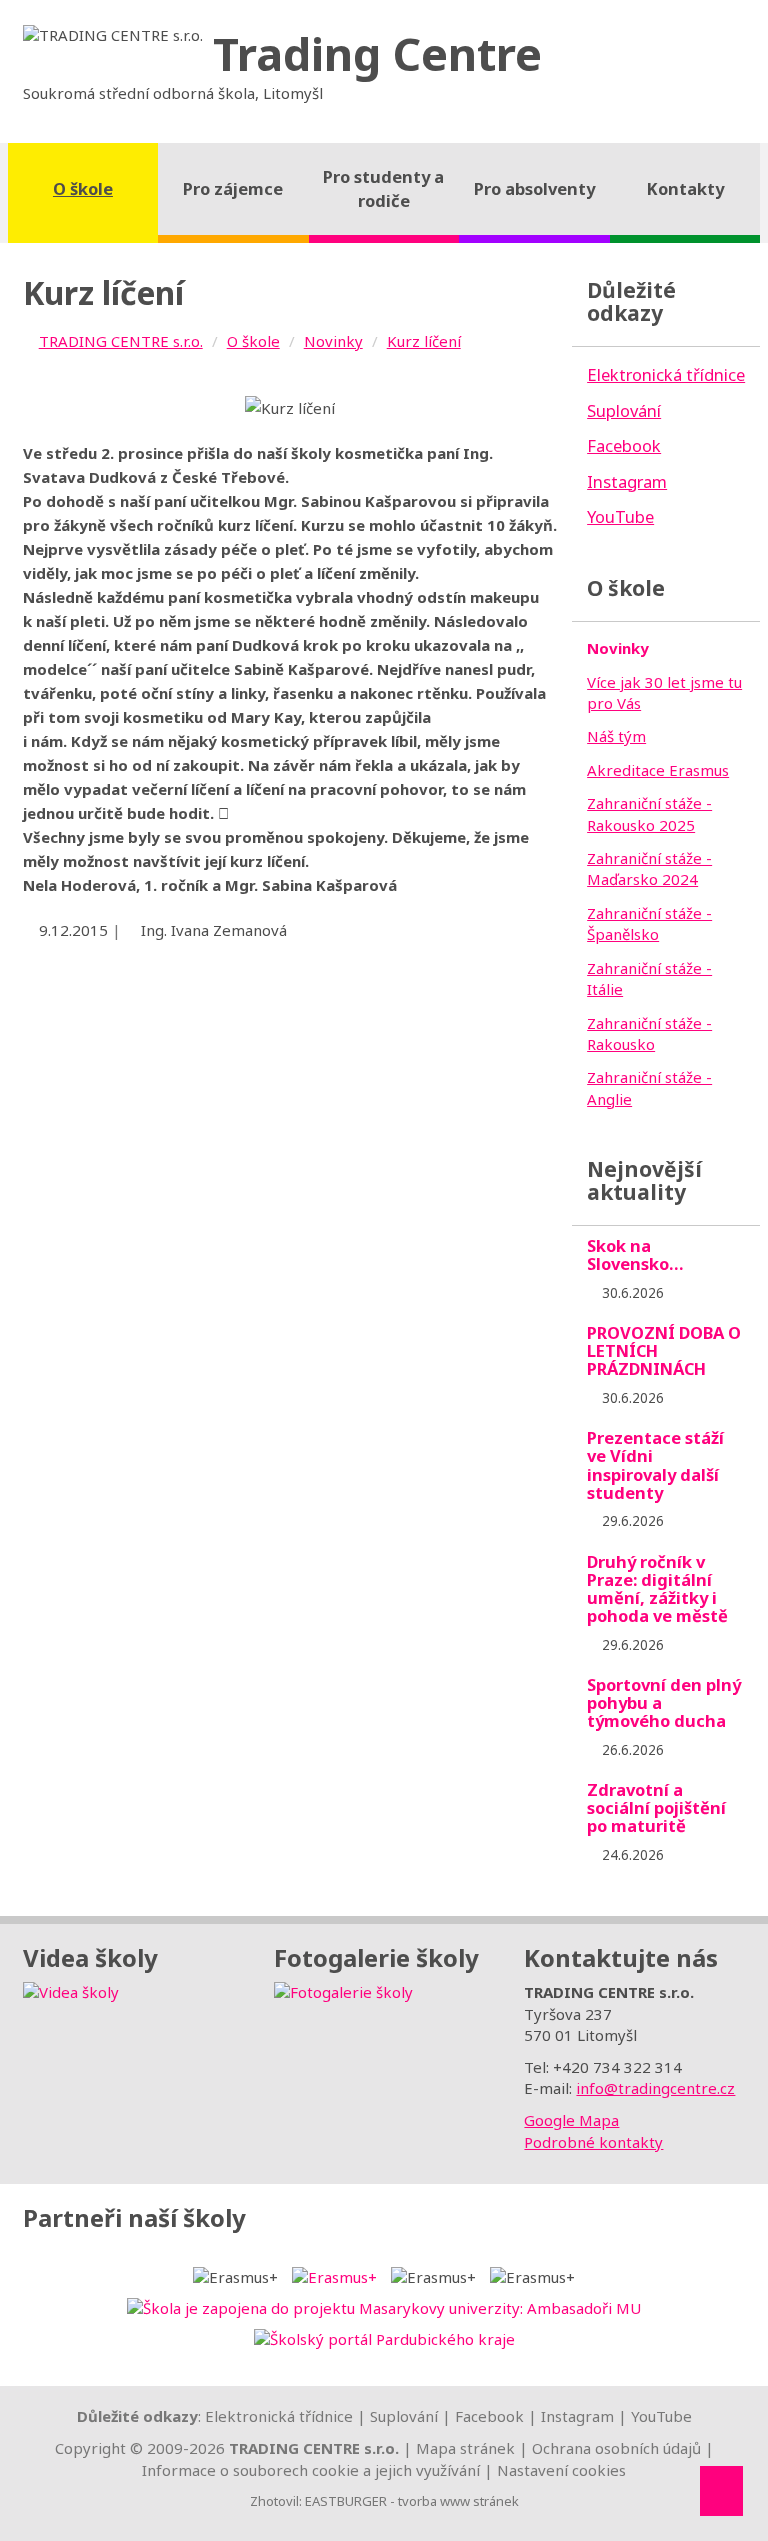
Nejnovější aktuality (644, 1180)
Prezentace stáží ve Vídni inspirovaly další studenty (655, 1464)
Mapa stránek (465, 2448)
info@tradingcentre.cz (655, 2088)
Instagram (577, 2416)
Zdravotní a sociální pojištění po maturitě (656, 1807)
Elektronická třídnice (279, 2416)
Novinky (333, 341)
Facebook (489, 2416)
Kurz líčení (424, 341)
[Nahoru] (721, 2491)
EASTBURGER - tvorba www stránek (412, 2501)
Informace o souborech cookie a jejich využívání (311, 2470)
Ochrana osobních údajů (616, 2448)
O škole (253, 341)
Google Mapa (571, 2120)
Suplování (404, 2416)
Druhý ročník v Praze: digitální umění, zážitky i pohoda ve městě (657, 1588)
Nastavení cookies (561, 2470)
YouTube (661, 2416)
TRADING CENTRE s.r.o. (121, 341)
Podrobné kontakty (593, 2142)
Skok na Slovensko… (635, 1254)
